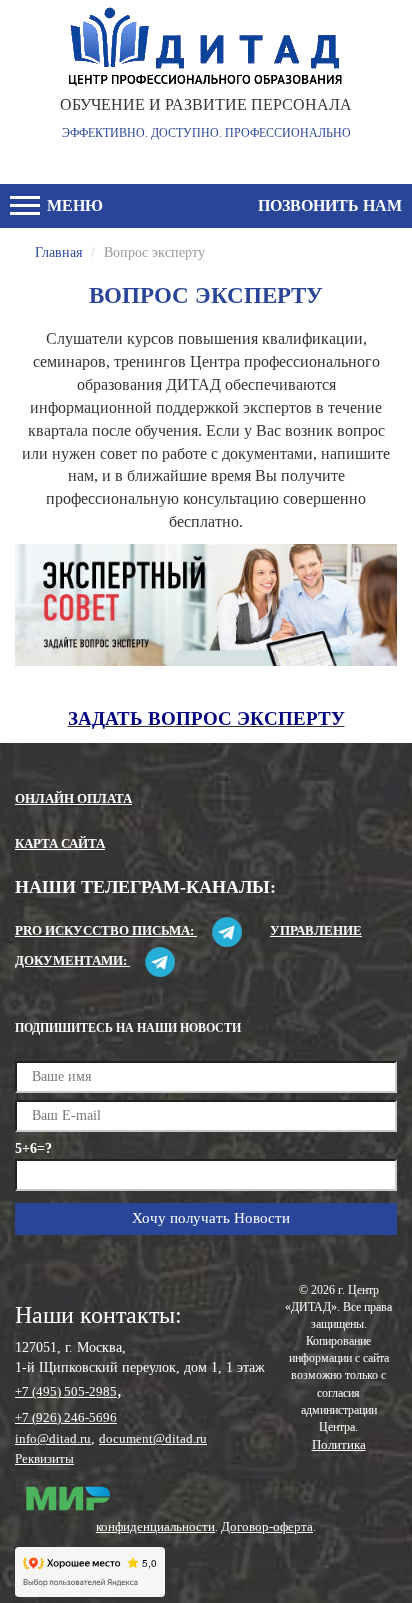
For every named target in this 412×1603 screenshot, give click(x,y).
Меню (73, 205)
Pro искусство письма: (106, 930)
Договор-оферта (267, 1526)
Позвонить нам (330, 205)
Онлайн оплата (73, 798)
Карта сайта (60, 843)
